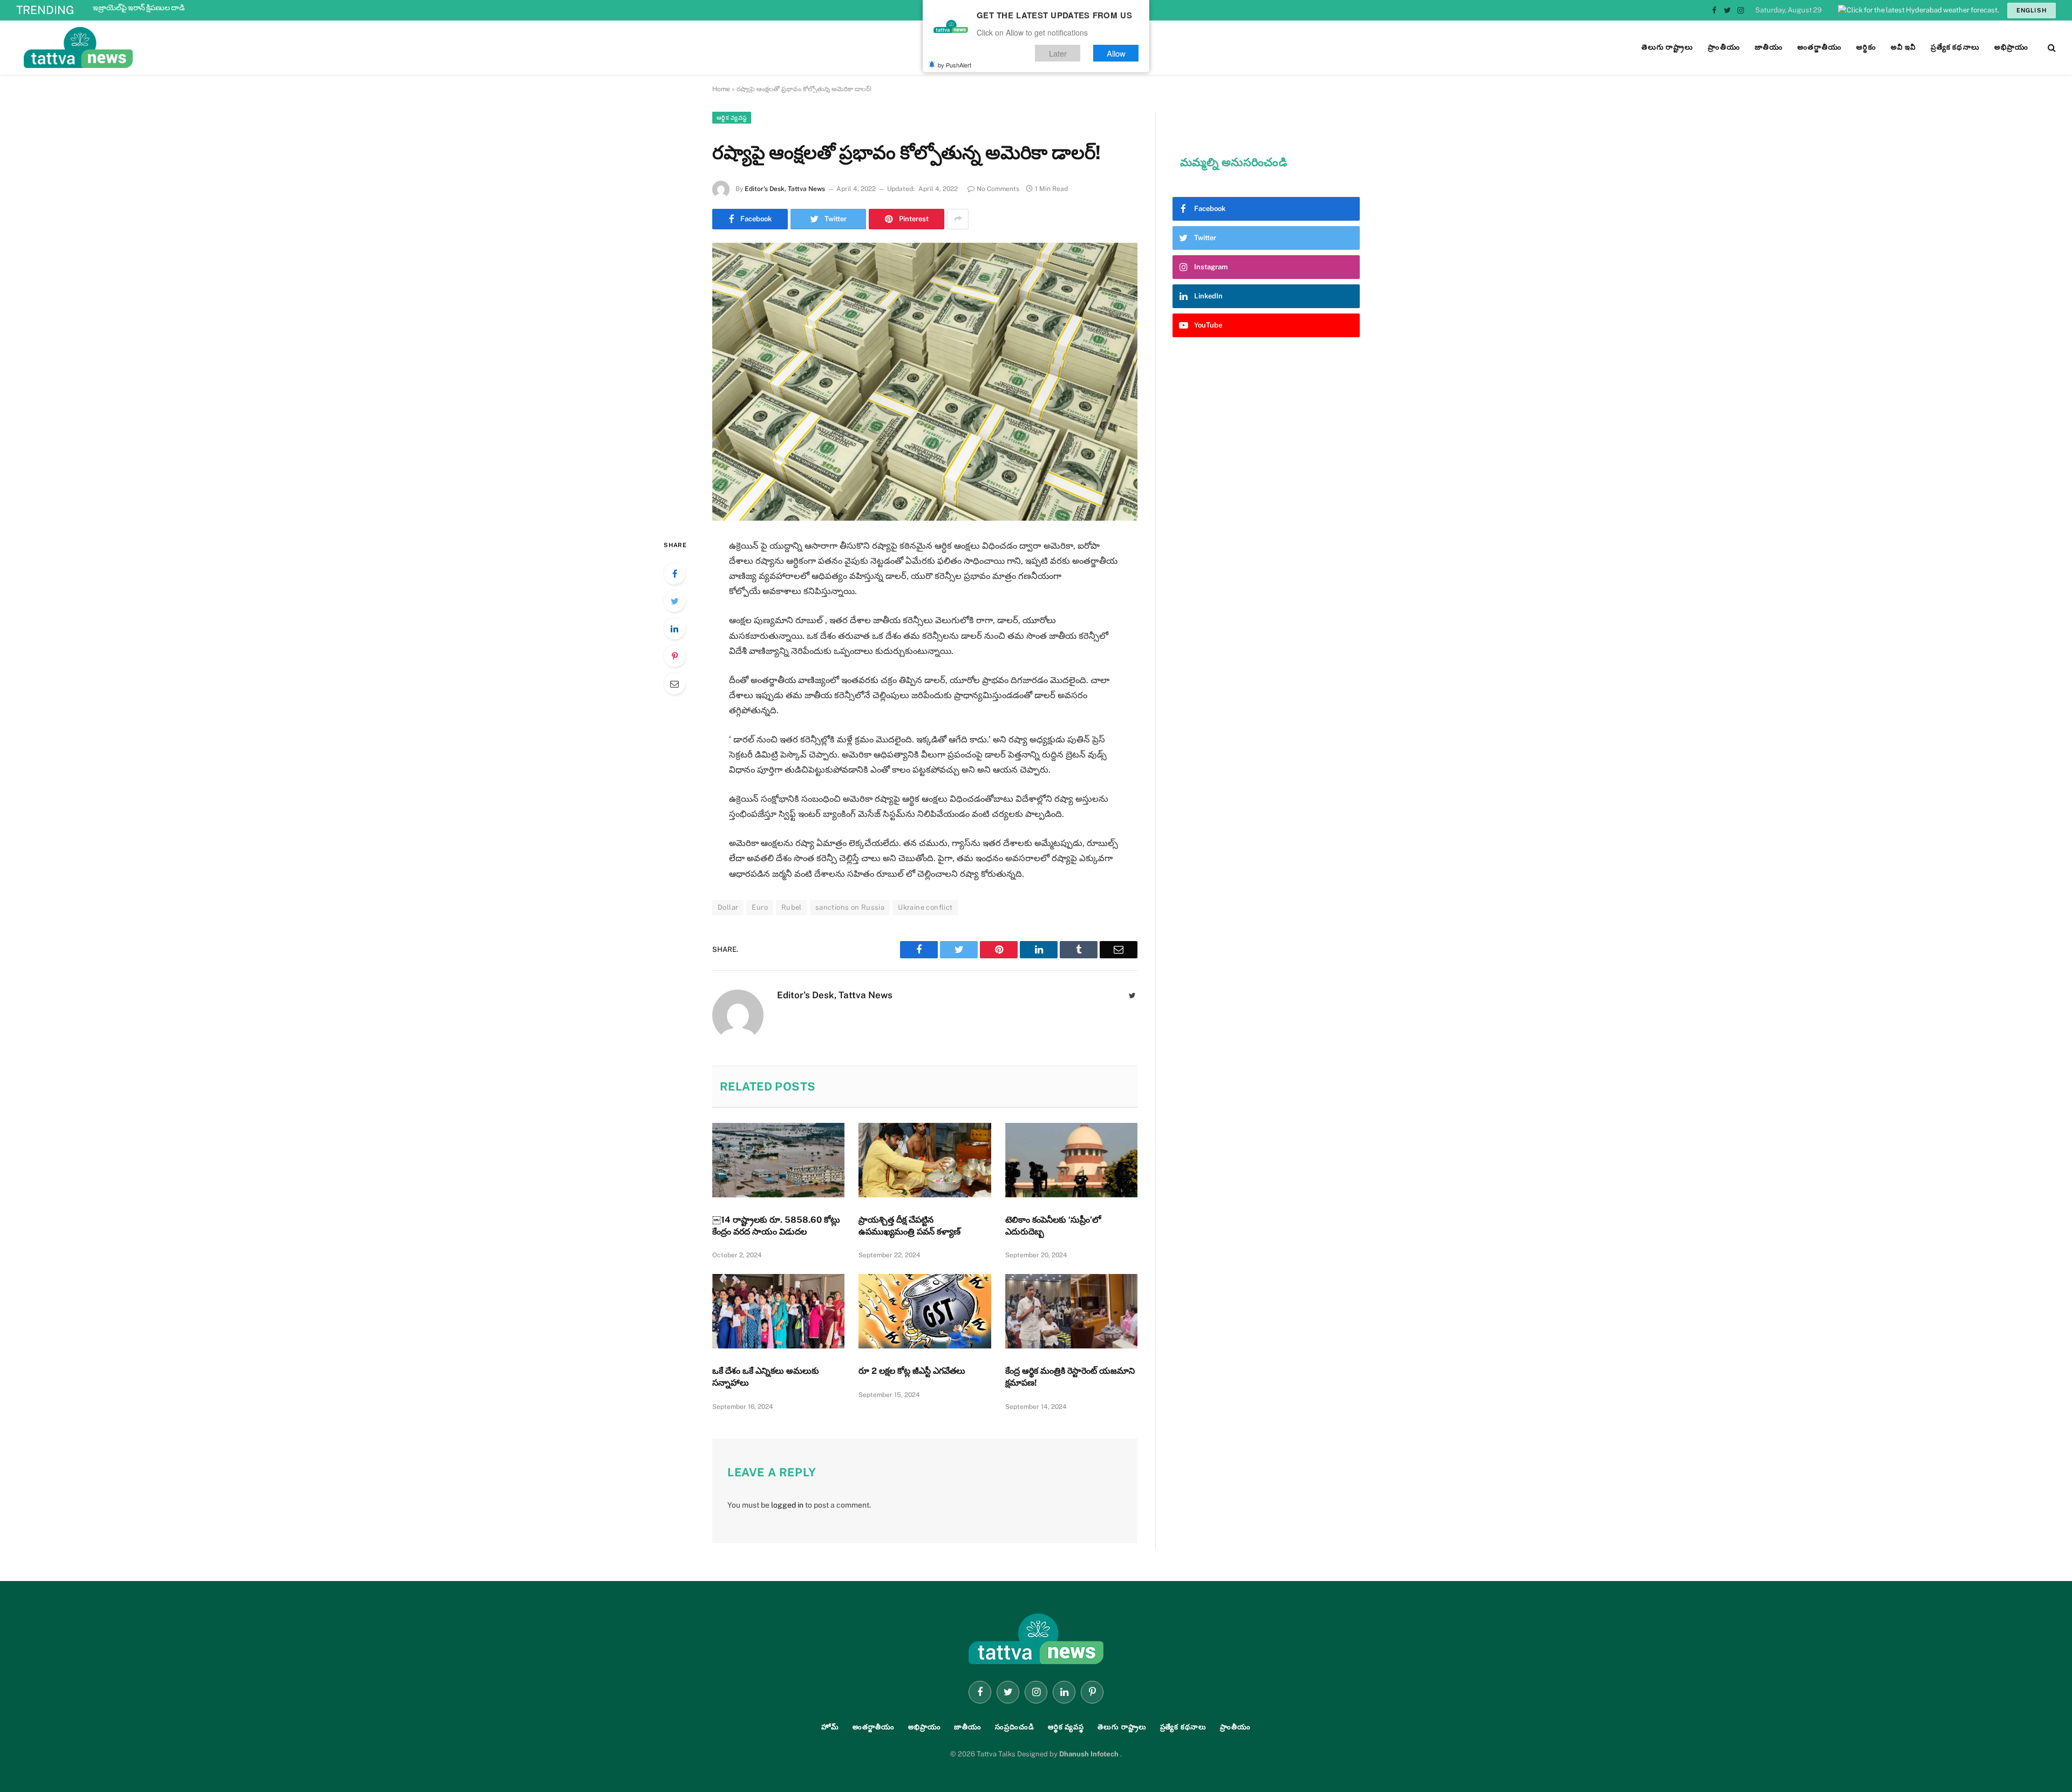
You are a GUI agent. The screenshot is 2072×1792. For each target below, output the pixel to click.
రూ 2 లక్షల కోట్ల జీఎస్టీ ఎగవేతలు (913, 1371)
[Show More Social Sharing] (958, 219)
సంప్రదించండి (1015, 1727)
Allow (1116, 53)
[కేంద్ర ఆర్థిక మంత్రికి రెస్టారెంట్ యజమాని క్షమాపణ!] (1071, 1311)
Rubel (792, 907)
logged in (787, 1505)
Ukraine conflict (925, 907)
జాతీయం (968, 1727)
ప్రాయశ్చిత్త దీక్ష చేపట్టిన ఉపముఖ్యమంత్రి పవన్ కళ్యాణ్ (909, 1226)
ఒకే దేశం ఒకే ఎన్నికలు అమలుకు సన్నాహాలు (766, 1377)
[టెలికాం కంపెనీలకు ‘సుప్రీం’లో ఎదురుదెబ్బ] (1071, 1160)
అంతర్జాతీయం (874, 1727)
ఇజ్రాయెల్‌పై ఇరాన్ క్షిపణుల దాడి (139, 8)
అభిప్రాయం (925, 1727)
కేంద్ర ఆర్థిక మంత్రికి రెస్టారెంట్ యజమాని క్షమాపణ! (1070, 1377)
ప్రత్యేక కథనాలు (1183, 1727)
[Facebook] (674, 574)
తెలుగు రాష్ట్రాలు (1122, 1727)
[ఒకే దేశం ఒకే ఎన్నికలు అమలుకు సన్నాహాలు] (778, 1311)
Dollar (728, 907)
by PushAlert (955, 65)
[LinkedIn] (674, 629)
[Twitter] (674, 601)
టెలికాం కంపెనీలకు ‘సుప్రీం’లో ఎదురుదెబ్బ (1053, 1226)
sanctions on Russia (850, 907)
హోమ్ (830, 1727)
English (2032, 10)
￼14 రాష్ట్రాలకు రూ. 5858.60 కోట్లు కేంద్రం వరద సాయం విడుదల (776, 1226)
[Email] (674, 684)
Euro (760, 907)
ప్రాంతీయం (1235, 1727)
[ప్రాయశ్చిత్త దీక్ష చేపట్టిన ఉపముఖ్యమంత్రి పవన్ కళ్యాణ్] (925, 1160)
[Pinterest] (674, 656)
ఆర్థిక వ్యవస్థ (732, 118)
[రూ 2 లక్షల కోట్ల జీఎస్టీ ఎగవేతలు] (925, 1311)
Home (721, 89)
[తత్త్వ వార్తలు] (151, 47)
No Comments (998, 189)
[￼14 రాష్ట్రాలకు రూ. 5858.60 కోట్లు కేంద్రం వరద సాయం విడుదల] (778, 1160)
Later (1058, 53)
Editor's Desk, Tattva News (785, 189)
